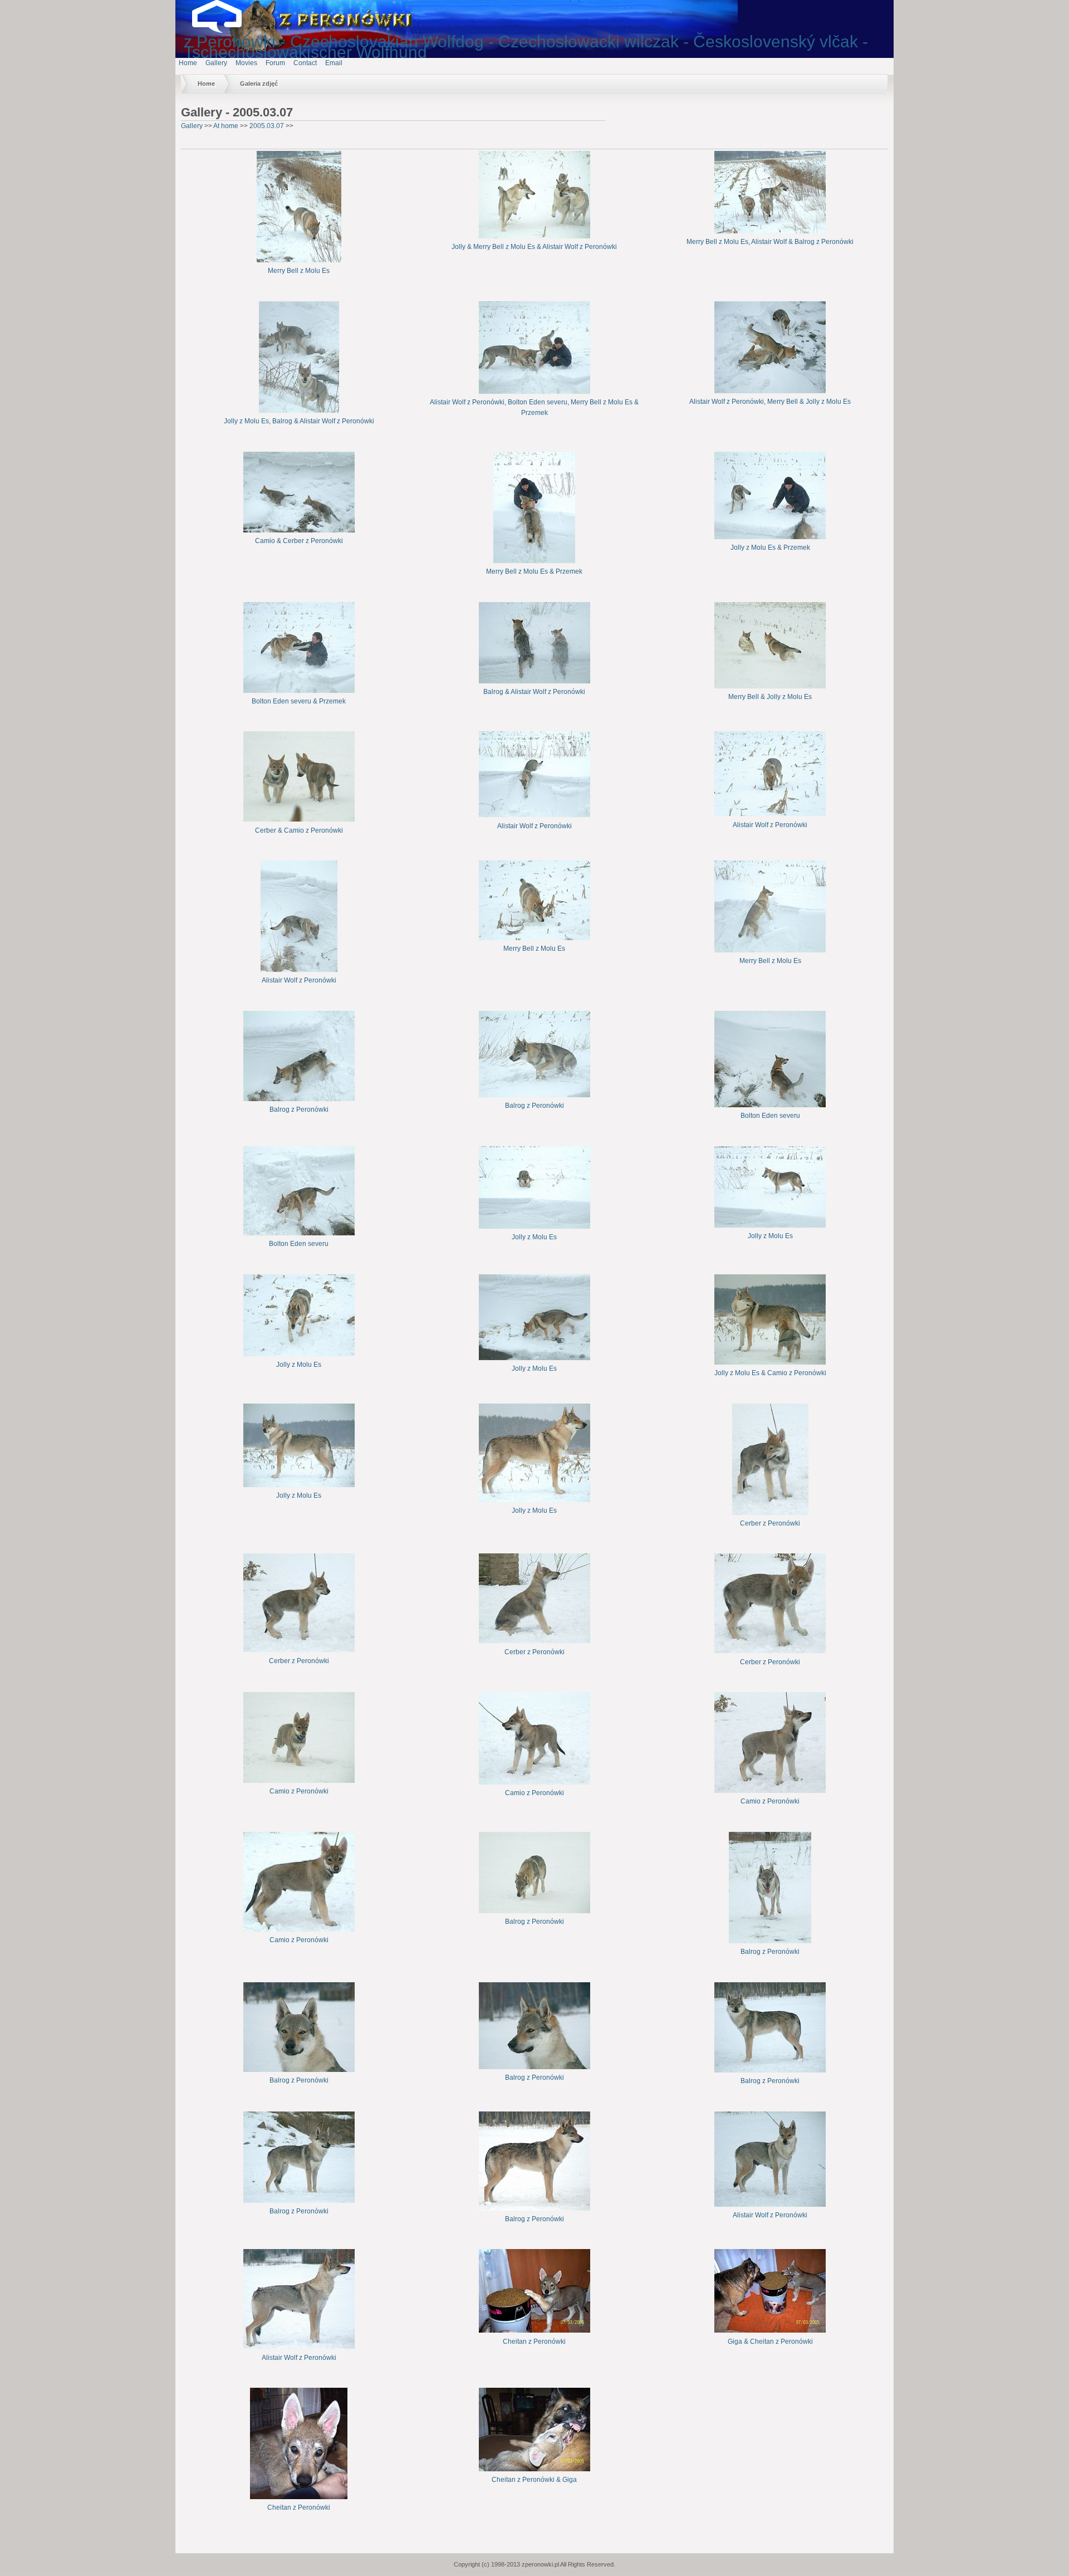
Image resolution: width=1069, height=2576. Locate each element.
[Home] (225, 31)
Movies (246, 63)
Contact (305, 63)
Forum (275, 63)
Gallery (216, 63)
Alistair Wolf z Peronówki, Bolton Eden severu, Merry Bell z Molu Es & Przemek (534, 407)
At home (226, 126)
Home (188, 63)
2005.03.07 (267, 126)
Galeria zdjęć (259, 84)
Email (334, 63)
